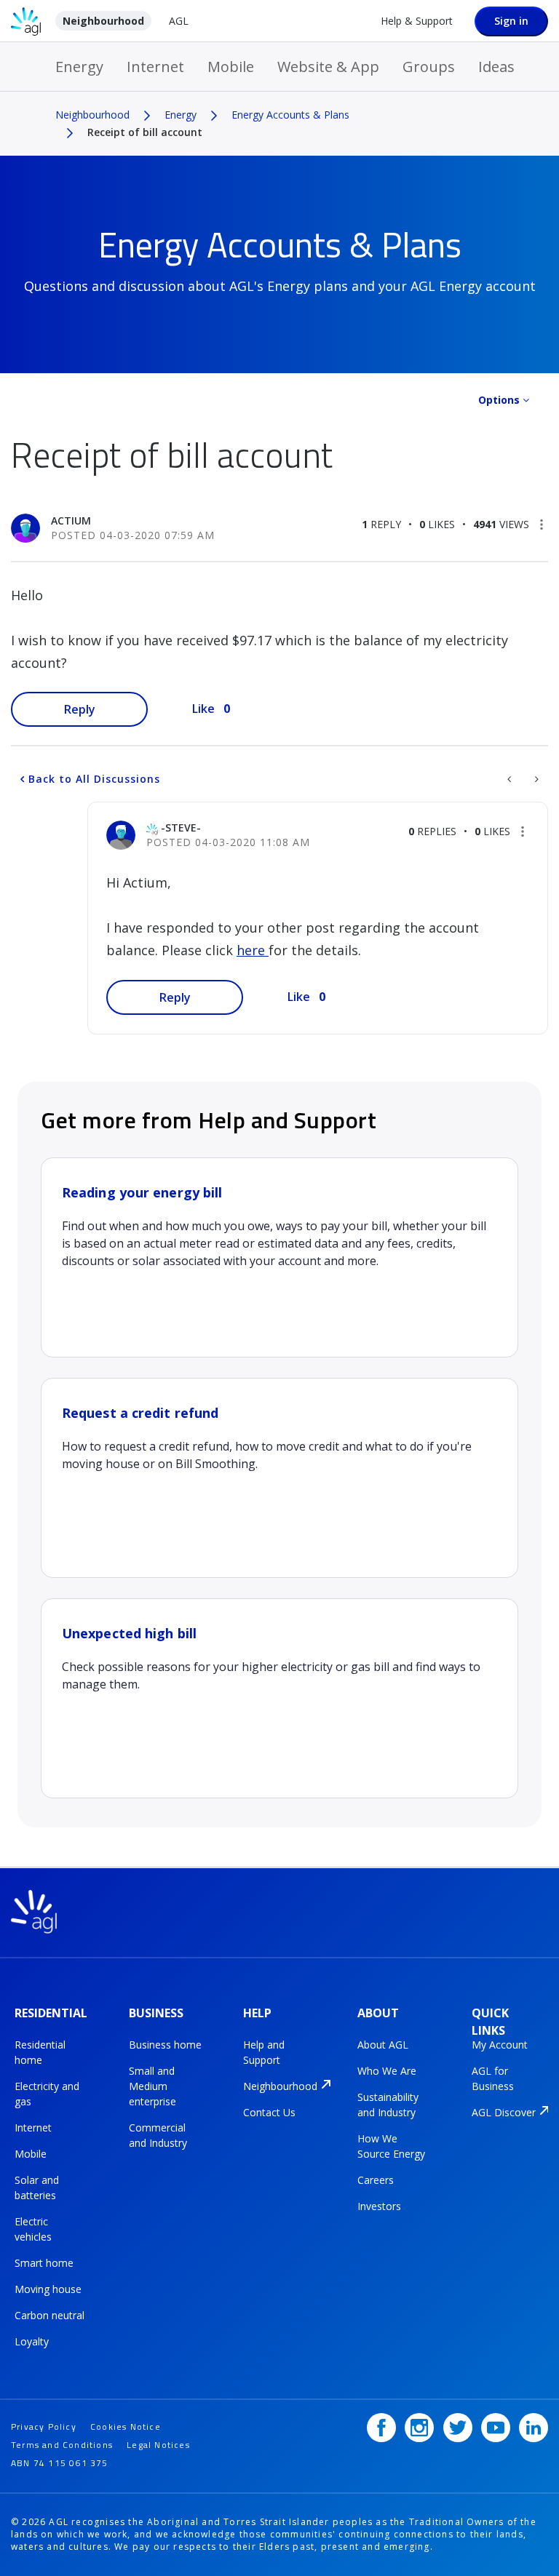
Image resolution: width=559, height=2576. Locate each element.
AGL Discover (504, 2112)
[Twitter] (458, 2428)
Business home (165, 2045)
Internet (155, 67)
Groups (429, 67)
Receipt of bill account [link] (145, 132)
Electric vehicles (33, 2229)
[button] (542, 525)
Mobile (231, 67)
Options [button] (499, 400)
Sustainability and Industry (388, 2105)
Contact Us (269, 2112)
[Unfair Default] (535, 779)
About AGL (383, 2045)
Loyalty (32, 2341)
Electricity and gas (47, 2094)
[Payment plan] (511, 779)
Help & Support (417, 21)
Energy (79, 67)
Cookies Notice (126, 2427)
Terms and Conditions (62, 2445)
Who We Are (387, 2071)
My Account (500, 2045)
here (253, 950)
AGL (179, 21)
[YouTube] (496, 2428)
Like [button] (203, 709)
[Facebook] (381, 2428)
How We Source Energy (391, 2146)
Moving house (48, 2289)
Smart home (44, 2263)
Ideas (496, 67)
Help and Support (264, 2052)
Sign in (511, 21)
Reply (80, 709)
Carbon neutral (49, 2315)
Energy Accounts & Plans (290, 115)
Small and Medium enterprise (152, 2086)
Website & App (328, 67)
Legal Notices (158, 2445)
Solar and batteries (37, 2188)
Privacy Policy (44, 2427)
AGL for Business (493, 2078)
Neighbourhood (103, 21)
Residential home (40, 2052)
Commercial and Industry (158, 2135)
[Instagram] (419, 2428)
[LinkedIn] (534, 2428)
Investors (379, 2206)
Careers (376, 2180)
